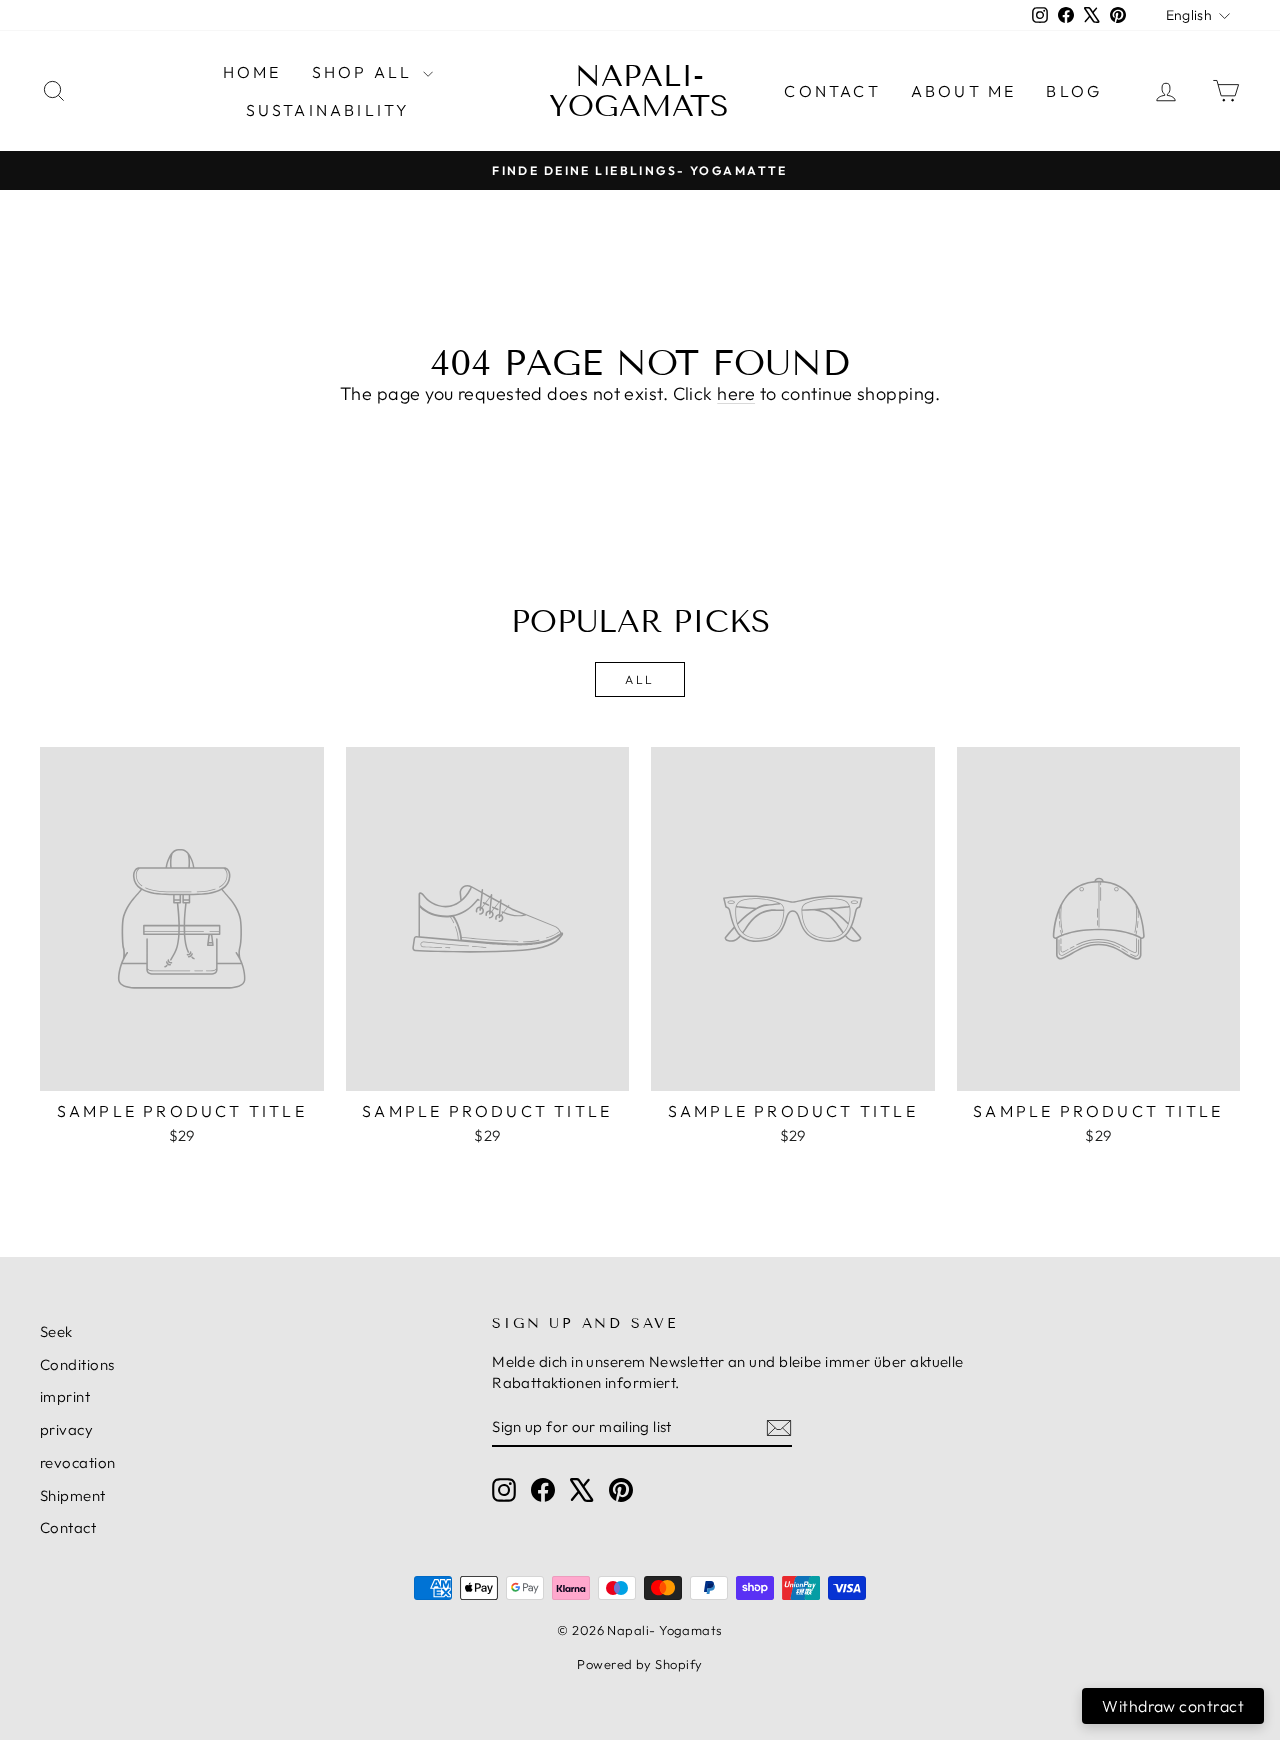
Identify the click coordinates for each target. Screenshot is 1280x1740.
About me (964, 91)
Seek (56, 1331)
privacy (66, 1429)
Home (252, 72)
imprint (65, 1396)
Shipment (73, 1495)
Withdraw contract (1173, 1706)
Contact (832, 91)
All (639, 679)
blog (1074, 91)
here (736, 393)
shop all (365, 72)
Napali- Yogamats (639, 91)
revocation (78, 1462)
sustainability (328, 110)
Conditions (77, 1364)
